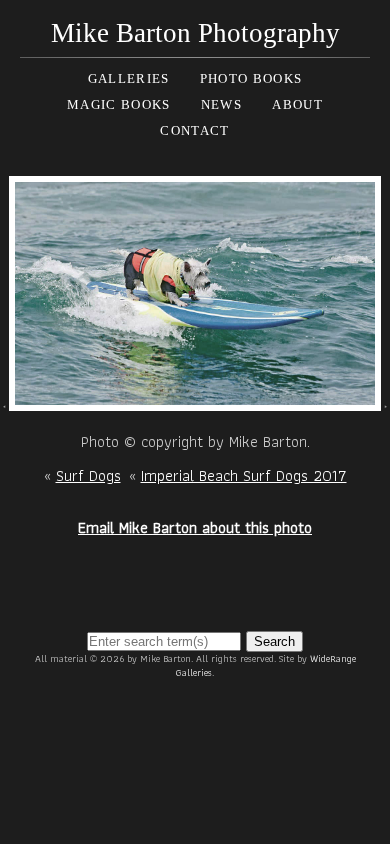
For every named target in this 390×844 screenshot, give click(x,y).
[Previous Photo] (4, 398)
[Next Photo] (195, 398)
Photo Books (251, 78)
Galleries (129, 78)
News (221, 104)
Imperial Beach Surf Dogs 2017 (244, 475)
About (297, 104)
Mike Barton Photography (195, 33)
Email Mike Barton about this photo (195, 527)
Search (274, 641)
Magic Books (118, 104)
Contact (194, 130)
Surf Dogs (88, 475)
